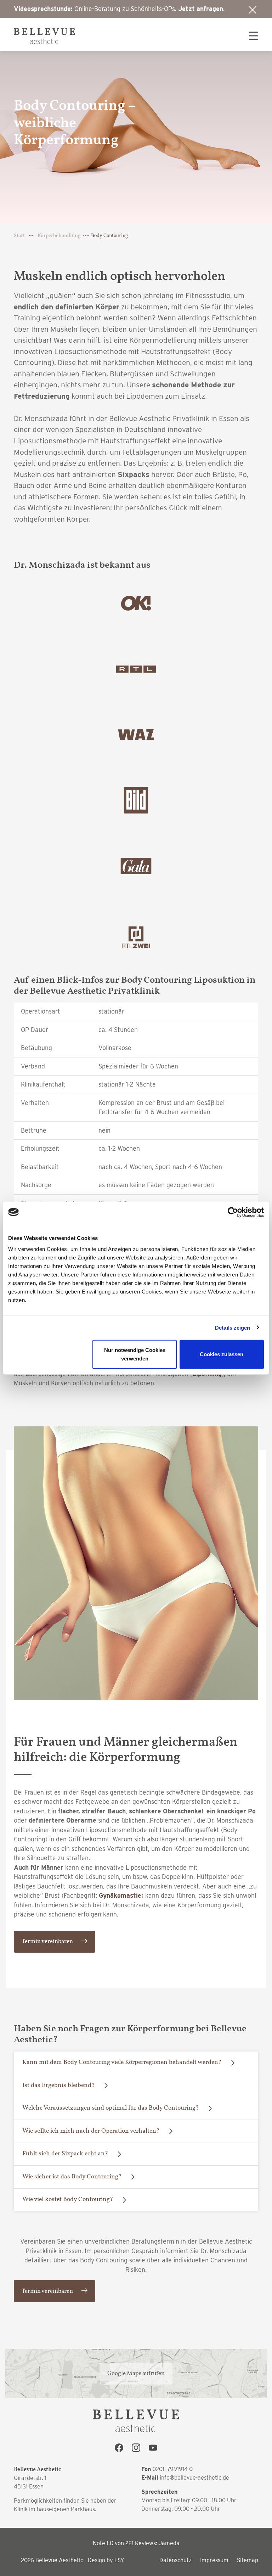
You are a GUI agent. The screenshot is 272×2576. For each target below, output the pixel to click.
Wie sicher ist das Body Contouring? (72, 2177)
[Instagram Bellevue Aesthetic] (136, 2449)
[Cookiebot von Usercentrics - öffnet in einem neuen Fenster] (233, 1212)
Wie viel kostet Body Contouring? (68, 2199)
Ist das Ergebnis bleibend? (58, 2085)
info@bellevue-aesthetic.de (194, 2478)
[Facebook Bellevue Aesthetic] (119, 2449)
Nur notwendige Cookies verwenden (135, 1354)
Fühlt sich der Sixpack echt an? (65, 2154)
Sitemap (248, 2560)
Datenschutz (175, 2560)
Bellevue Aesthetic (59, 2560)
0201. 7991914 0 (172, 2469)
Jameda (169, 2543)
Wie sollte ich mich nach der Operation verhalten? (91, 2131)
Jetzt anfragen (201, 9)
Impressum (214, 2560)
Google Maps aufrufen (136, 2373)
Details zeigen (233, 1327)
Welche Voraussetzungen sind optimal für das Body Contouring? (110, 2108)
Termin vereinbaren (47, 1941)
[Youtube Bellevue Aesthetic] (153, 2449)
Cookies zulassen (222, 1354)
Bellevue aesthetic (44, 36)
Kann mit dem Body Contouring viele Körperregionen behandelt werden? (122, 2062)
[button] (250, 36)
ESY (119, 2560)
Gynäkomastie (120, 1895)
